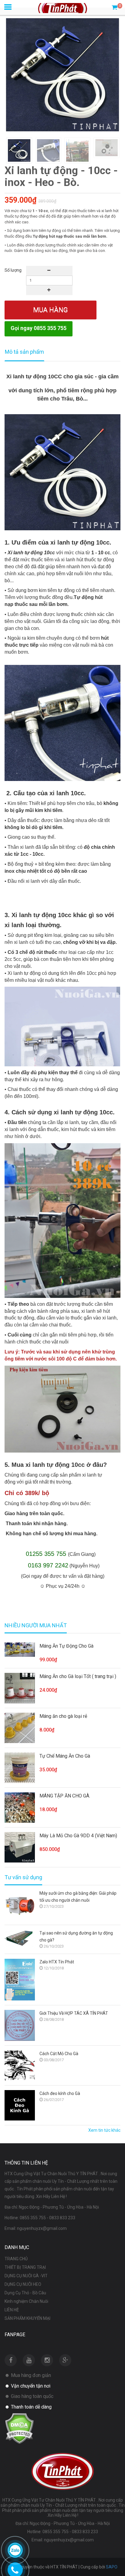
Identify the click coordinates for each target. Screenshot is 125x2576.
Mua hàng (51, 310)
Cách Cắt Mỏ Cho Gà (59, 2054)
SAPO (112, 2567)
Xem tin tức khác (104, 2130)
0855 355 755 (33, 2218)
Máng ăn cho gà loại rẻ (63, 1716)
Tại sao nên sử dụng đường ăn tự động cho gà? (76, 1936)
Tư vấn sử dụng (23, 1877)
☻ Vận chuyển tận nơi (27, 2386)
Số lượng (13, 270)
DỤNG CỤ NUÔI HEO (23, 2284)
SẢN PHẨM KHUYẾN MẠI (27, 2318)
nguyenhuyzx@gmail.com (42, 2228)
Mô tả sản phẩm (24, 352)
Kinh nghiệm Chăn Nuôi (26, 2301)
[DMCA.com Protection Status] (19, 2428)
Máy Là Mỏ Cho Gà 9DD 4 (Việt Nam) (78, 1836)
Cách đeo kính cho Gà (60, 2093)
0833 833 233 (62, 2218)
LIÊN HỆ (12, 2310)
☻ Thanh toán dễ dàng (28, 2407)
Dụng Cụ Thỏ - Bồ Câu (25, 2293)
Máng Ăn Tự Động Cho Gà (66, 1646)
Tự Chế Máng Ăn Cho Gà (65, 1756)
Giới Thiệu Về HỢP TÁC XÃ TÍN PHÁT (74, 2013)
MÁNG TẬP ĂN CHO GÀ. (65, 1796)
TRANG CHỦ (16, 2259)
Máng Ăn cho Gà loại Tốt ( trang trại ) (78, 1676)
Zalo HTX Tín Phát (57, 1962)
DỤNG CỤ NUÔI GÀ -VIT (26, 2276)
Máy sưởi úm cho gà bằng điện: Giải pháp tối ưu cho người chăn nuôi (78, 1897)
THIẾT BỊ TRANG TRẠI (25, 2267)
